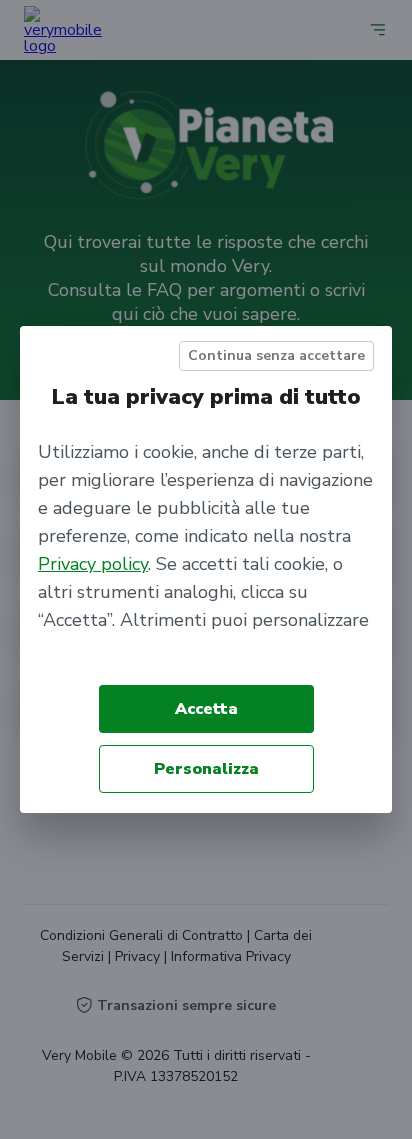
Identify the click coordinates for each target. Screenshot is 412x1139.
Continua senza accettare (276, 355)
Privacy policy (93, 564)
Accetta (206, 709)
